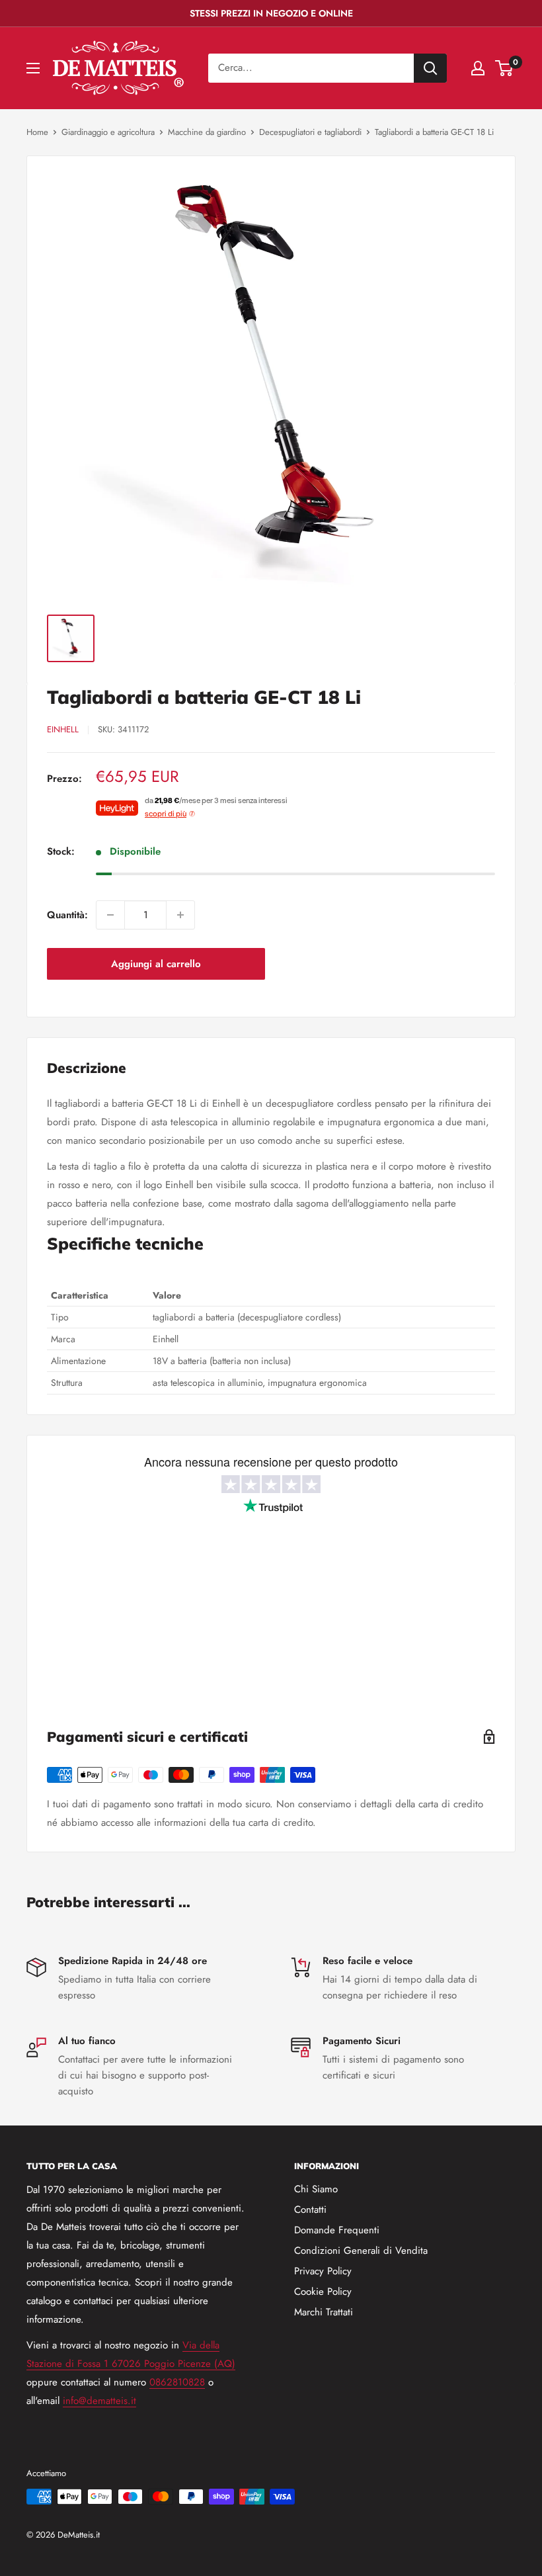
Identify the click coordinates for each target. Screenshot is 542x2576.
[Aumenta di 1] (180, 915)
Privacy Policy (323, 2271)
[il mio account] (478, 68)
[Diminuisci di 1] (110, 915)
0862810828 (177, 2382)
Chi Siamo (316, 2189)
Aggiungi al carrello (156, 964)
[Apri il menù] (33, 68)
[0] (505, 68)
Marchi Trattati (324, 2312)
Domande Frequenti (337, 2230)
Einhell (63, 729)
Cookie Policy (323, 2292)
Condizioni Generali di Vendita (361, 2251)
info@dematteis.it (99, 2401)
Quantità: (67, 915)
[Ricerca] (430, 68)
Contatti (310, 2210)
